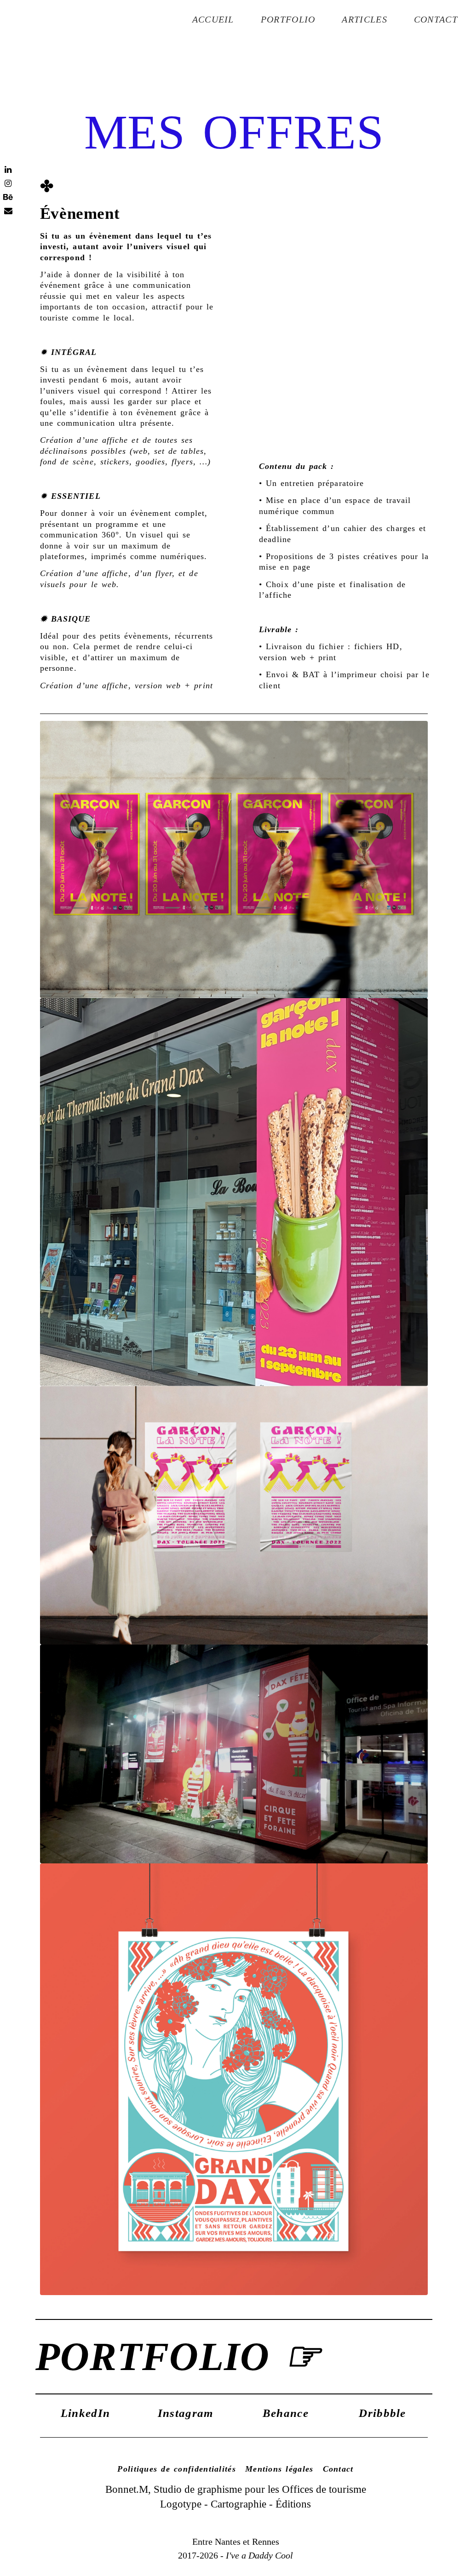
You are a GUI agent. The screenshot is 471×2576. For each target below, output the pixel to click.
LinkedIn (85, 2413)
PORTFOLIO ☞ (178, 2356)
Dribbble (382, 2413)
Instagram (186, 2413)
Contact (436, 19)
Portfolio (288, 19)
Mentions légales (279, 2469)
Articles (364, 19)
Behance (286, 2413)
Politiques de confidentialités (177, 2469)
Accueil (213, 19)
